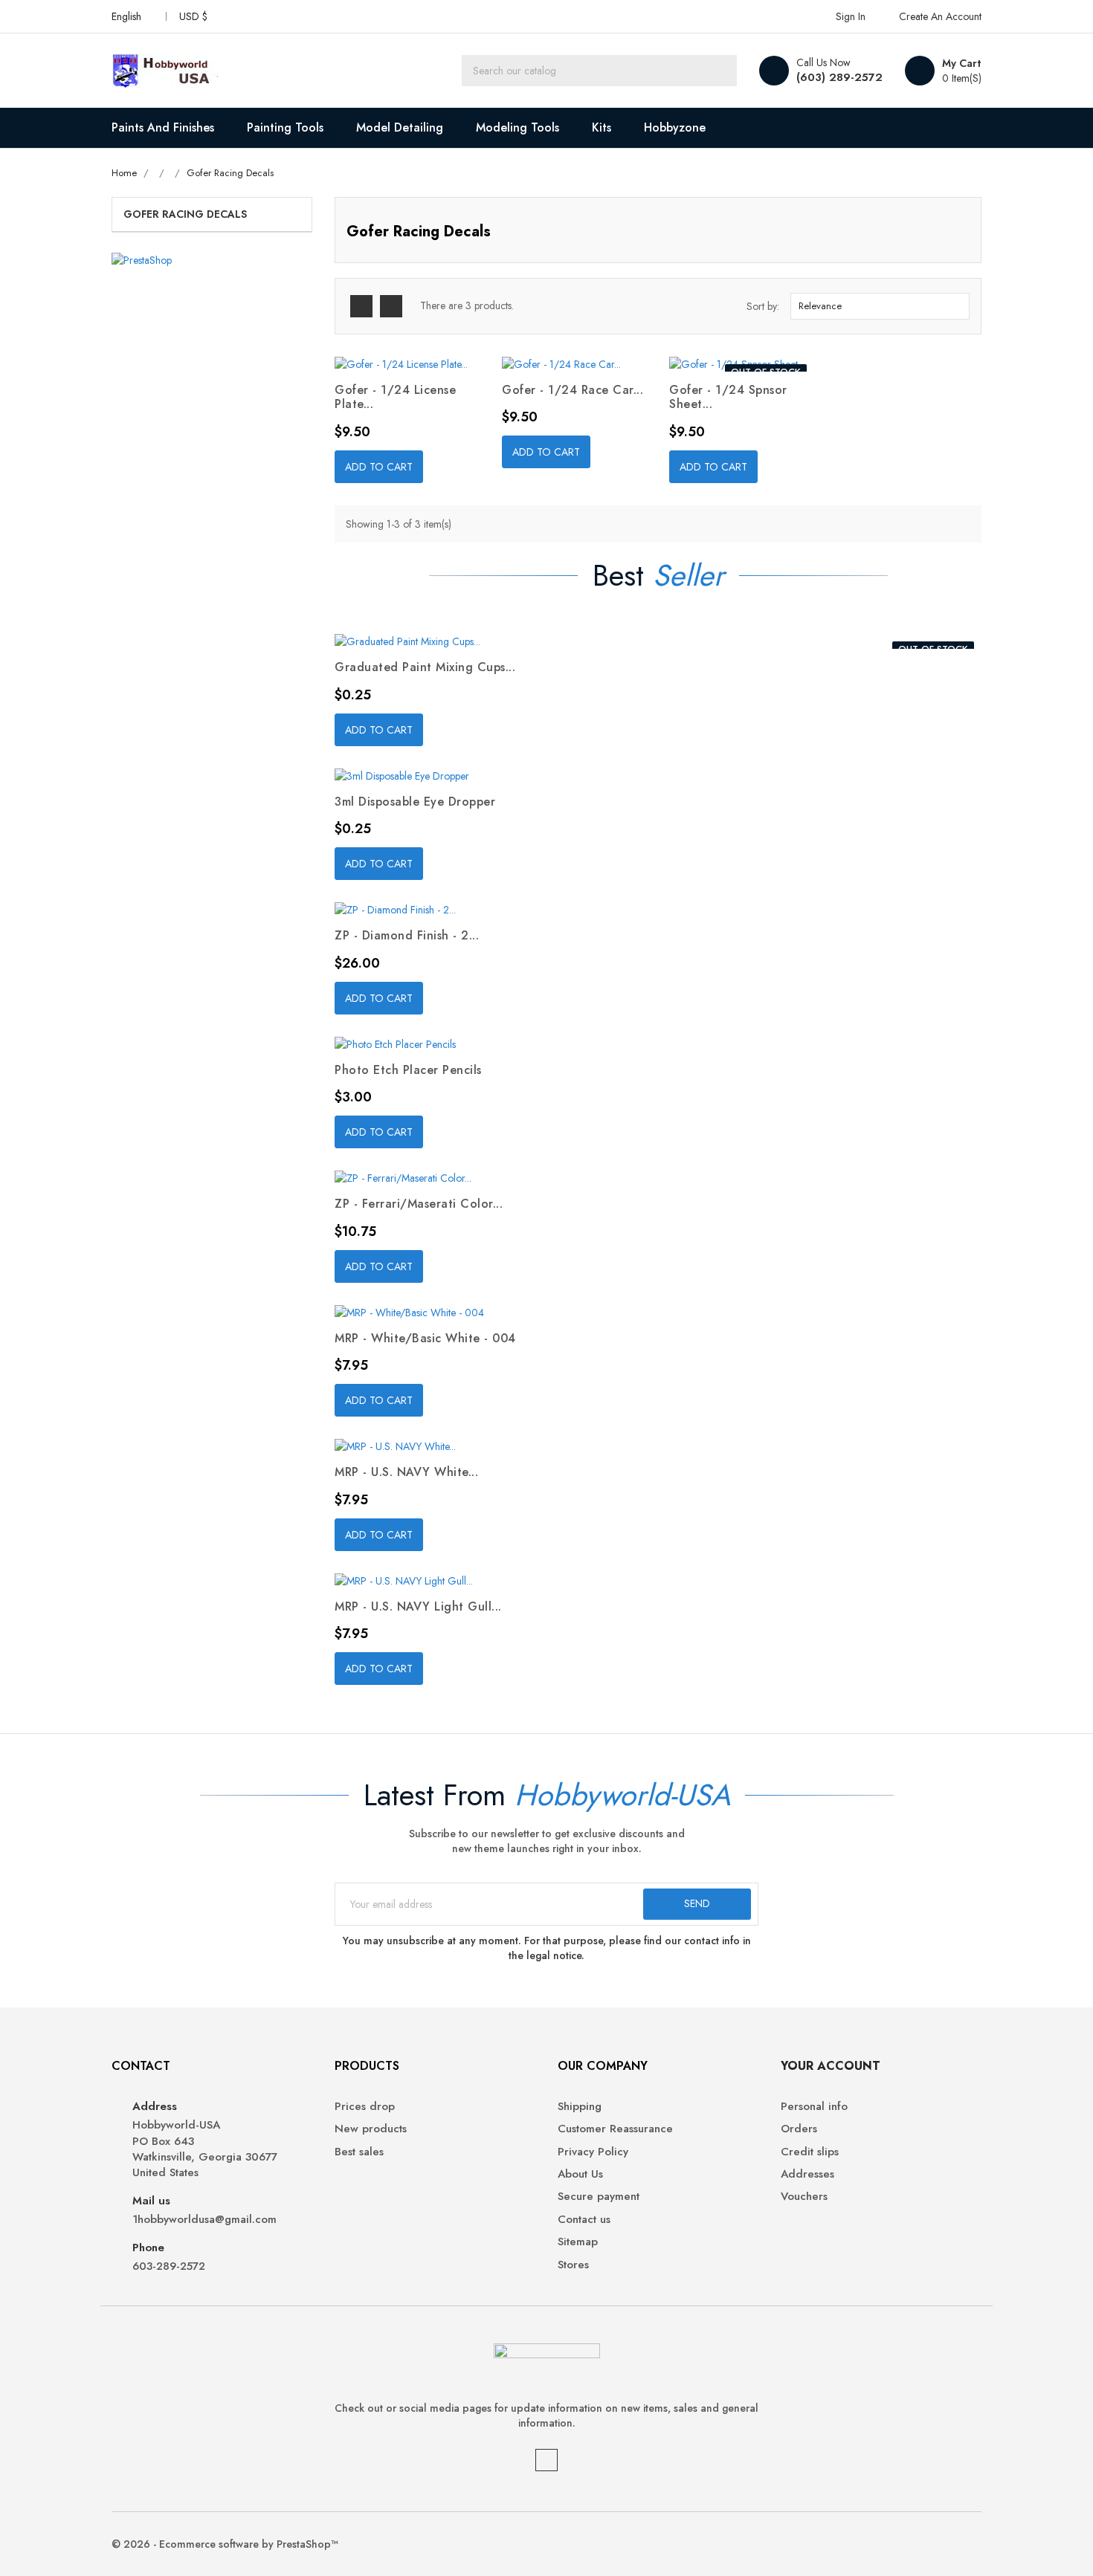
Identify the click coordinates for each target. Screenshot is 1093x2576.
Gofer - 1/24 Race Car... (573, 390)
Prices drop (365, 2107)
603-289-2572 (169, 2266)
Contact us (584, 2220)
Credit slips (810, 2152)
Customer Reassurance (615, 2129)
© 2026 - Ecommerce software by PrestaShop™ (225, 2544)
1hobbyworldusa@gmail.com (204, 2220)
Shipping (580, 2107)
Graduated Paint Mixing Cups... (425, 667)
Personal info (814, 2107)
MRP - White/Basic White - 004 (425, 1338)
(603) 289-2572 (839, 77)
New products (371, 2129)
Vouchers (804, 2197)
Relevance (878, 306)
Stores (573, 2265)
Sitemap (578, 2242)
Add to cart (379, 467)
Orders (799, 2129)
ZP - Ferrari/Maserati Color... (419, 1204)
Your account (831, 2066)
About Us (580, 2174)
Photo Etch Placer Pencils (408, 1070)
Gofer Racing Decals (185, 214)
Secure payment (599, 2197)
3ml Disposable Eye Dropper (415, 802)
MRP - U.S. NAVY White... (406, 1472)
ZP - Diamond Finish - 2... (407, 935)
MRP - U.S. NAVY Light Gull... (418, 1606)
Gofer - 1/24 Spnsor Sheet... (728, 397)
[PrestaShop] (142, 259)
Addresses (807, 2174)
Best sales (359, 2152)
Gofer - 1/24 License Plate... (395, 397)
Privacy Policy (593, 2152)
